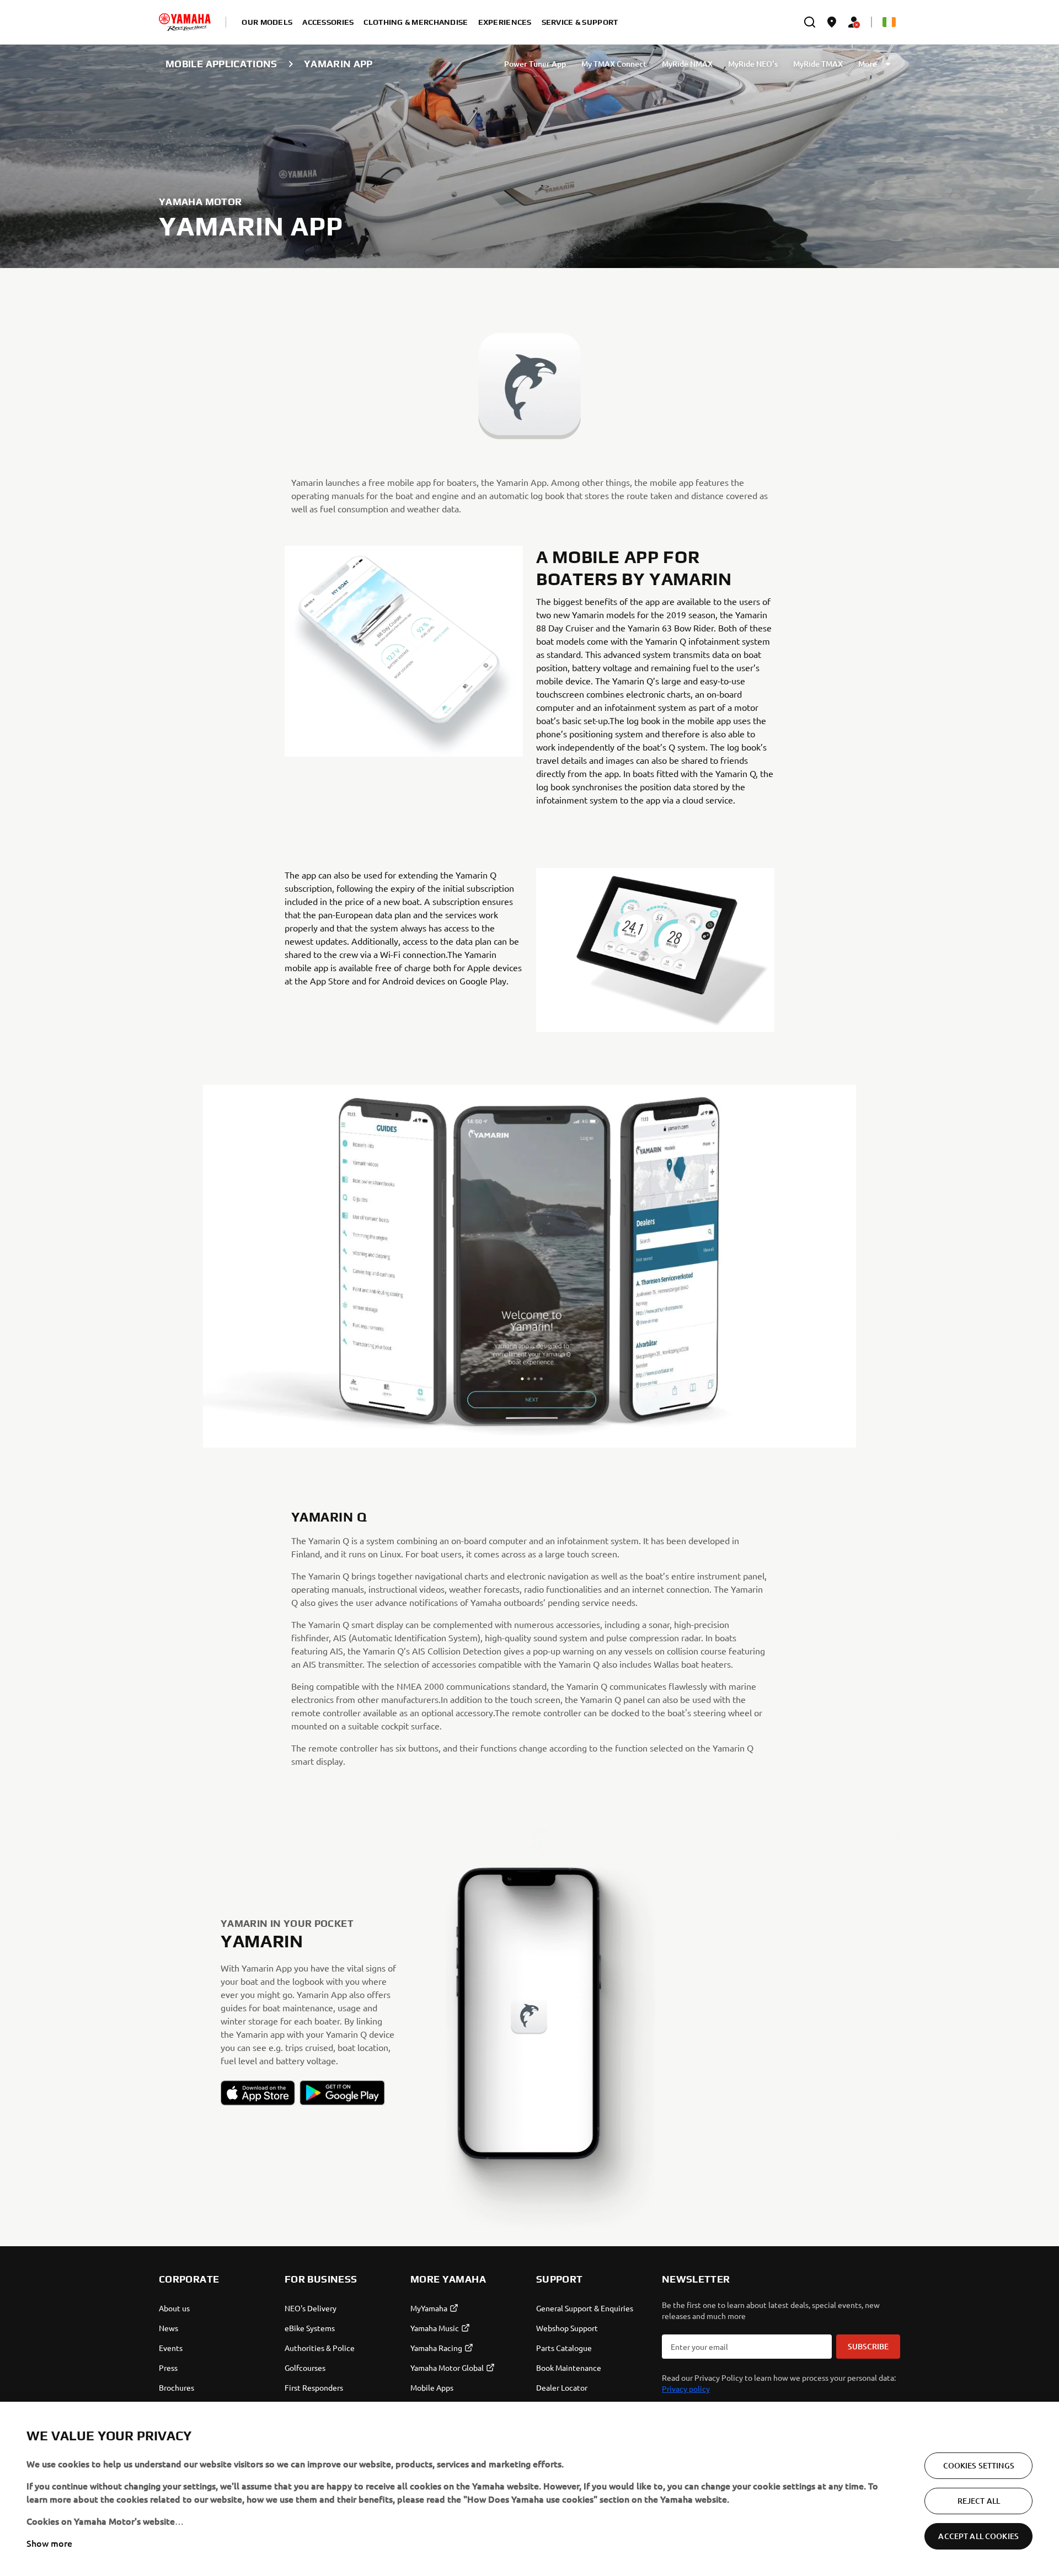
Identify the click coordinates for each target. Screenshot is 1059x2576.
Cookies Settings (979, 2465)
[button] (258, 2093)
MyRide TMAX (818, 64)
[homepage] (185, 22)
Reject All (979, 2501)
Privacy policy (686, 2388)
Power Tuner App (535, 64)
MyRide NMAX (687, 64)
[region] (529, 2489)
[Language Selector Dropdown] (889, 22)
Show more (49, 2543)
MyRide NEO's (753, 64)
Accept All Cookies (978, 2536)
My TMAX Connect (614, 64)
